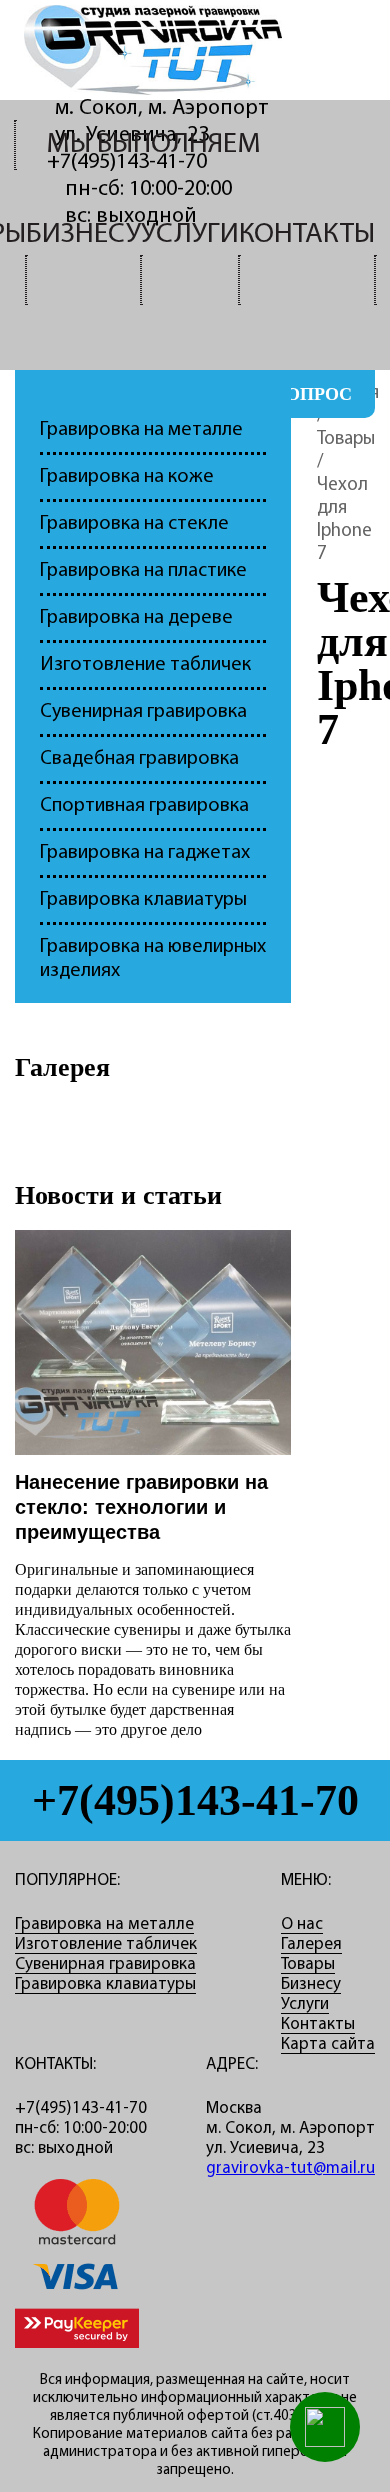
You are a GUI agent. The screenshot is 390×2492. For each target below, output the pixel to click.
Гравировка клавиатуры (143, 900)
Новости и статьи (118, 1195)
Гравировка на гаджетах (145, 853)
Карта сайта (328, 2044)
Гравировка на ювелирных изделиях (153, 959)
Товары (346, 439)
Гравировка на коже (127, 477)
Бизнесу (83, 234)
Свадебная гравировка (139, 759)
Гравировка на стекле (134, 524)
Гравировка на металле (141, 430)
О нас (302, 1924)
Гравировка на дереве (136, 618)
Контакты (307, 234)
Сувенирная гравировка (143, 712)
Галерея (62, 1067)
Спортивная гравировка (144, 806)
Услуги (190, 234)
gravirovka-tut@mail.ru (290, 2168)
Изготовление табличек (145, 665)
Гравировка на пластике (143, 571)
